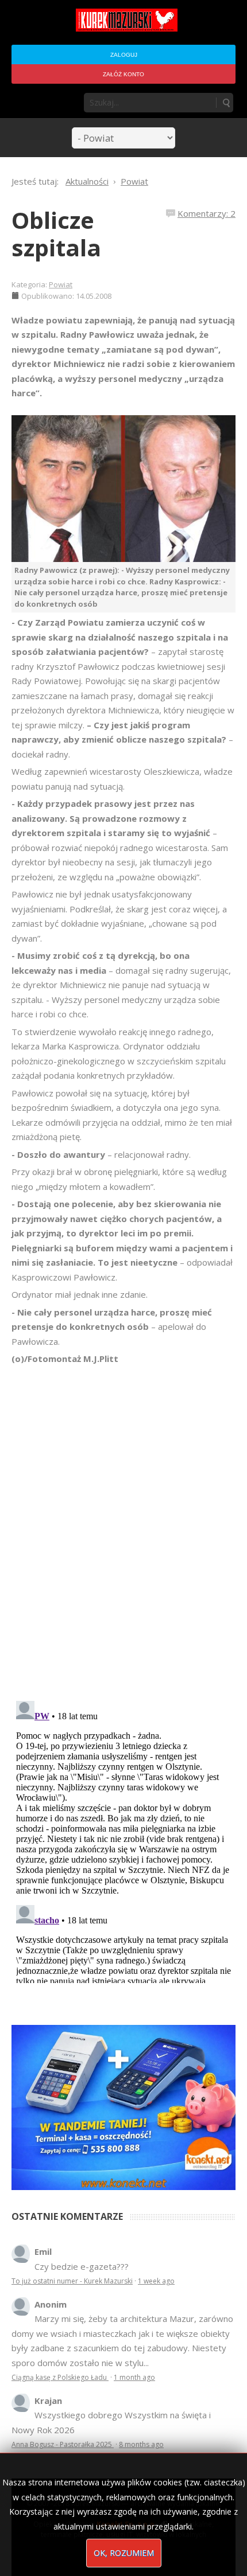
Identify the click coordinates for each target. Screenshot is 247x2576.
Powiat (61, 284)
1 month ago (134, 2377)
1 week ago (156, 2281)
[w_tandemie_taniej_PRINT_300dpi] (123, 2106)
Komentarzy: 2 (207, 213)
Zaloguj (124, 55)
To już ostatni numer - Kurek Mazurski (72, 2281)
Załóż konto (123, 74)
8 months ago (141, 2444)
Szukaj (226, 103)
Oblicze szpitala (56, 234)
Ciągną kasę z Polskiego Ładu (60, 2377)
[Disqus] (123, 1527)
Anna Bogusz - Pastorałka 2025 (63, 2444)
